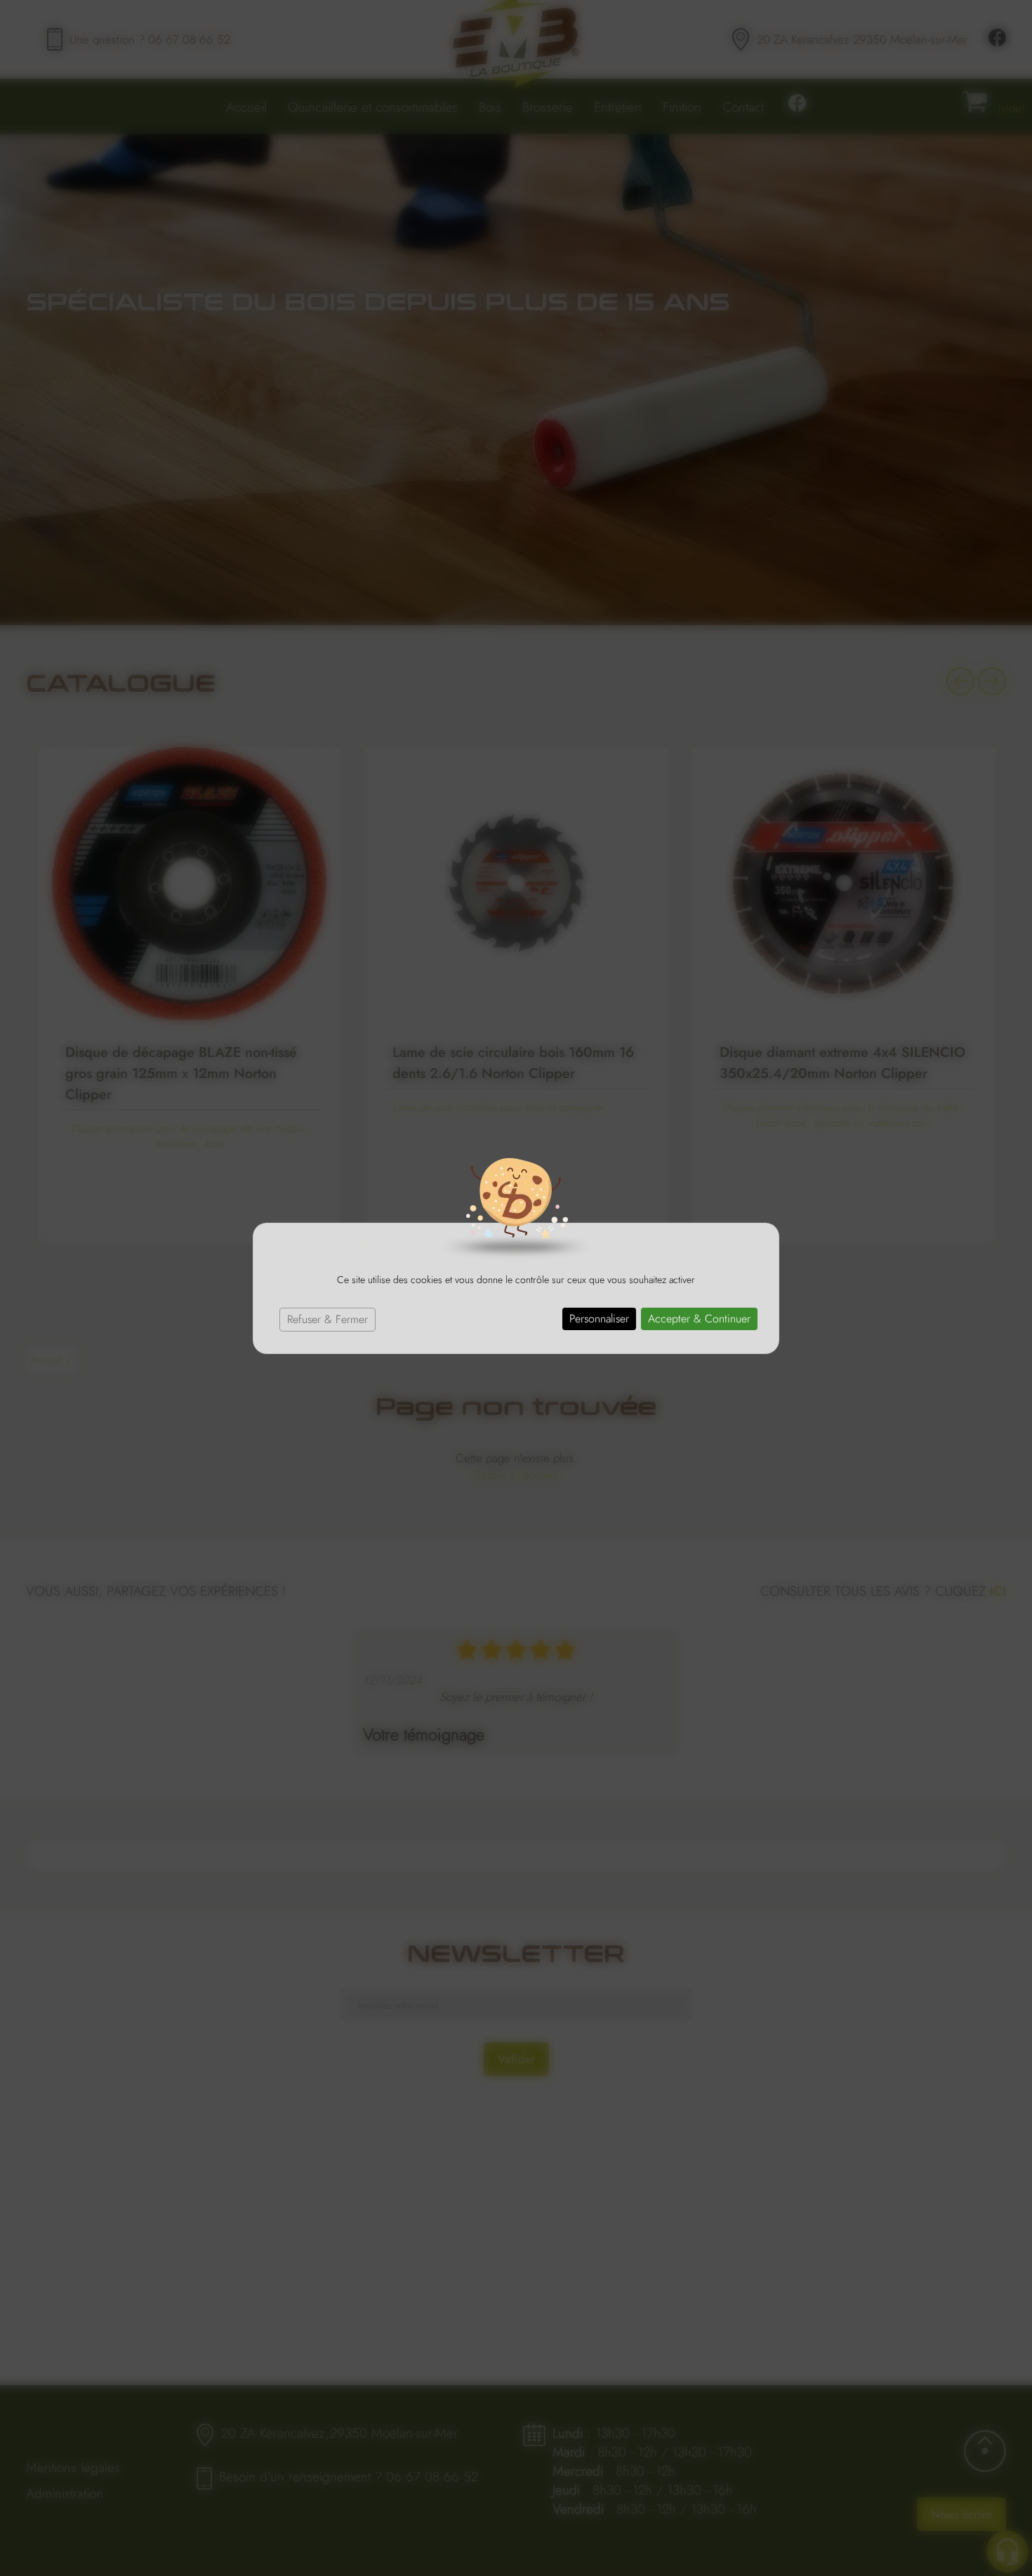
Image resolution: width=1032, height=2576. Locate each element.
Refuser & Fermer (328, 1319)
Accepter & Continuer (699, 1319)
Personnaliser (599, 1319)
